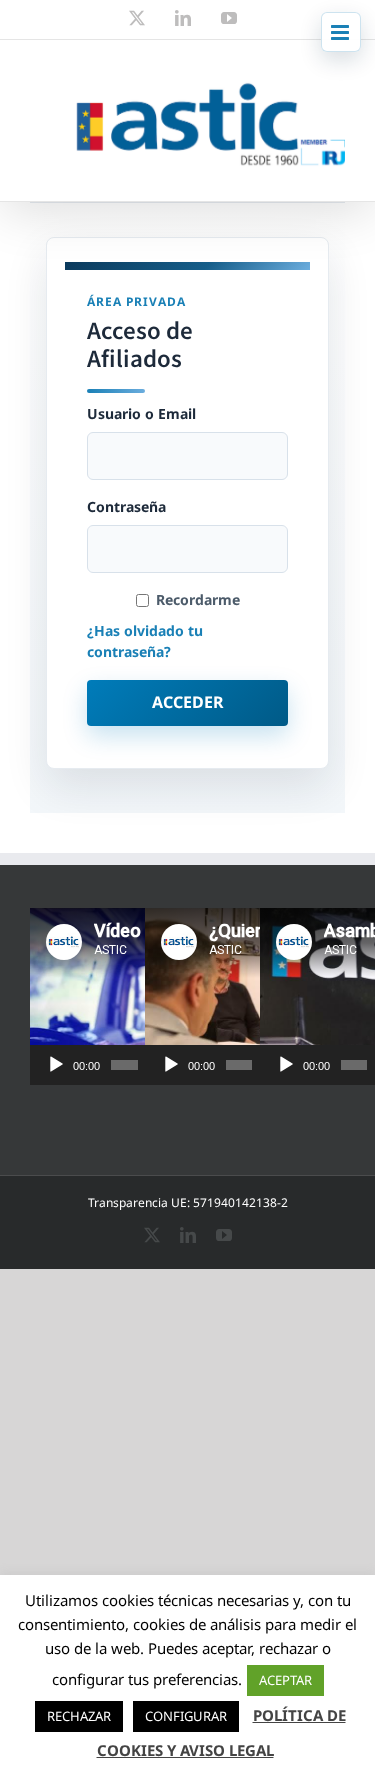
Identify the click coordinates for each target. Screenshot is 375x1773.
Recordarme (198, 600)
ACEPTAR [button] (285, 1680)
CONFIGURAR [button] (186, 1716)
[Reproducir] (56, 1065)
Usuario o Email (141, 414)
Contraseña (126, 507)
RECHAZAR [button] (79, 1716)
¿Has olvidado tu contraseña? (145, 641)
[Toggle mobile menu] (341, 32)
